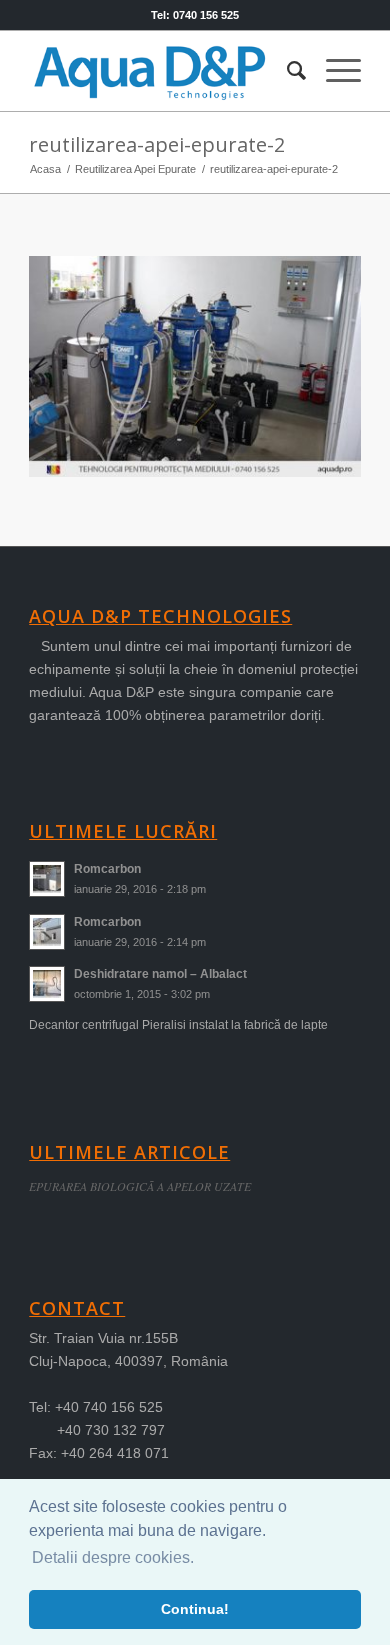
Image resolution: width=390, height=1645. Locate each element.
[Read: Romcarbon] (47, 879)
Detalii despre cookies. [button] (113, 1557)
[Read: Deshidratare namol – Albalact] (47, 984)
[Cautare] (286, 71)
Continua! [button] (195, 1609)
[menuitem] (286, 71)
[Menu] (333, 71)
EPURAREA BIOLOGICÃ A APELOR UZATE (140, 1186)
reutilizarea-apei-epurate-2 (157, 144)
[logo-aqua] (161, 71)
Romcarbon (107, 869)
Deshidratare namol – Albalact (160, 974)
